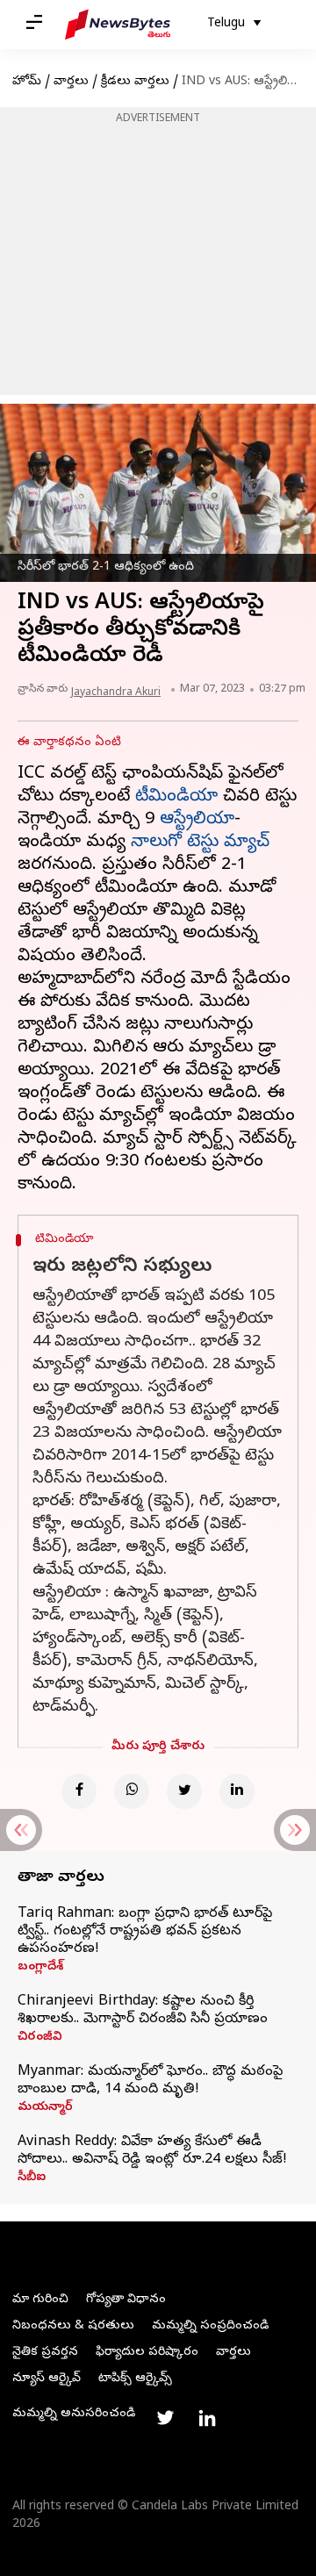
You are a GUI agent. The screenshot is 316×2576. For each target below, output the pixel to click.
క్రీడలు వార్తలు (135, 82)
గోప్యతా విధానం (126, 2300)
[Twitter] (184, 1791)
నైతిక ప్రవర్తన (45, 2353)
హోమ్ (27, 82)
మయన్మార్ (45, 2108)
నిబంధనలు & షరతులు (73, 2326)
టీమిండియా (176, 797)
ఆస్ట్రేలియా (197, 820)
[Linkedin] (237, 1791)
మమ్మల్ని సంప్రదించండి (210, 2326)
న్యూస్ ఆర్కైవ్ (47, 2379)
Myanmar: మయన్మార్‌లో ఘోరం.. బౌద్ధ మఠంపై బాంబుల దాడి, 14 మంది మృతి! (150, 2081)
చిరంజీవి (40, 2038)
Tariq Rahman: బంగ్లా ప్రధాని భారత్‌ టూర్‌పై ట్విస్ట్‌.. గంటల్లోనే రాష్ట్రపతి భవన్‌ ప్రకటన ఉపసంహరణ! (145, 1932)
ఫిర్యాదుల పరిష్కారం (147, 2353)
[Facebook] (79, 1791)
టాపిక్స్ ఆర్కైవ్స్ (135, 2379)
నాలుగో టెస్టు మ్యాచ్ (200, 843)
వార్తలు (71, 82)
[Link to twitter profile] (165, 2418)
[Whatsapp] (132, 1791)
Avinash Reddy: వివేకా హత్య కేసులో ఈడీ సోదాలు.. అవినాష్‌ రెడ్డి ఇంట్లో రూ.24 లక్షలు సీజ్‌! (152, 2151)
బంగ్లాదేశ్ (40, 1968)
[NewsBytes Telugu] (118, 25)
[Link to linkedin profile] (207, 2418)
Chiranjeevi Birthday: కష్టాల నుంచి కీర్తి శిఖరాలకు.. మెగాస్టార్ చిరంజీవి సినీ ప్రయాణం (143, 2011)
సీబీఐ (32, 2178)
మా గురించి (40, 2300)
